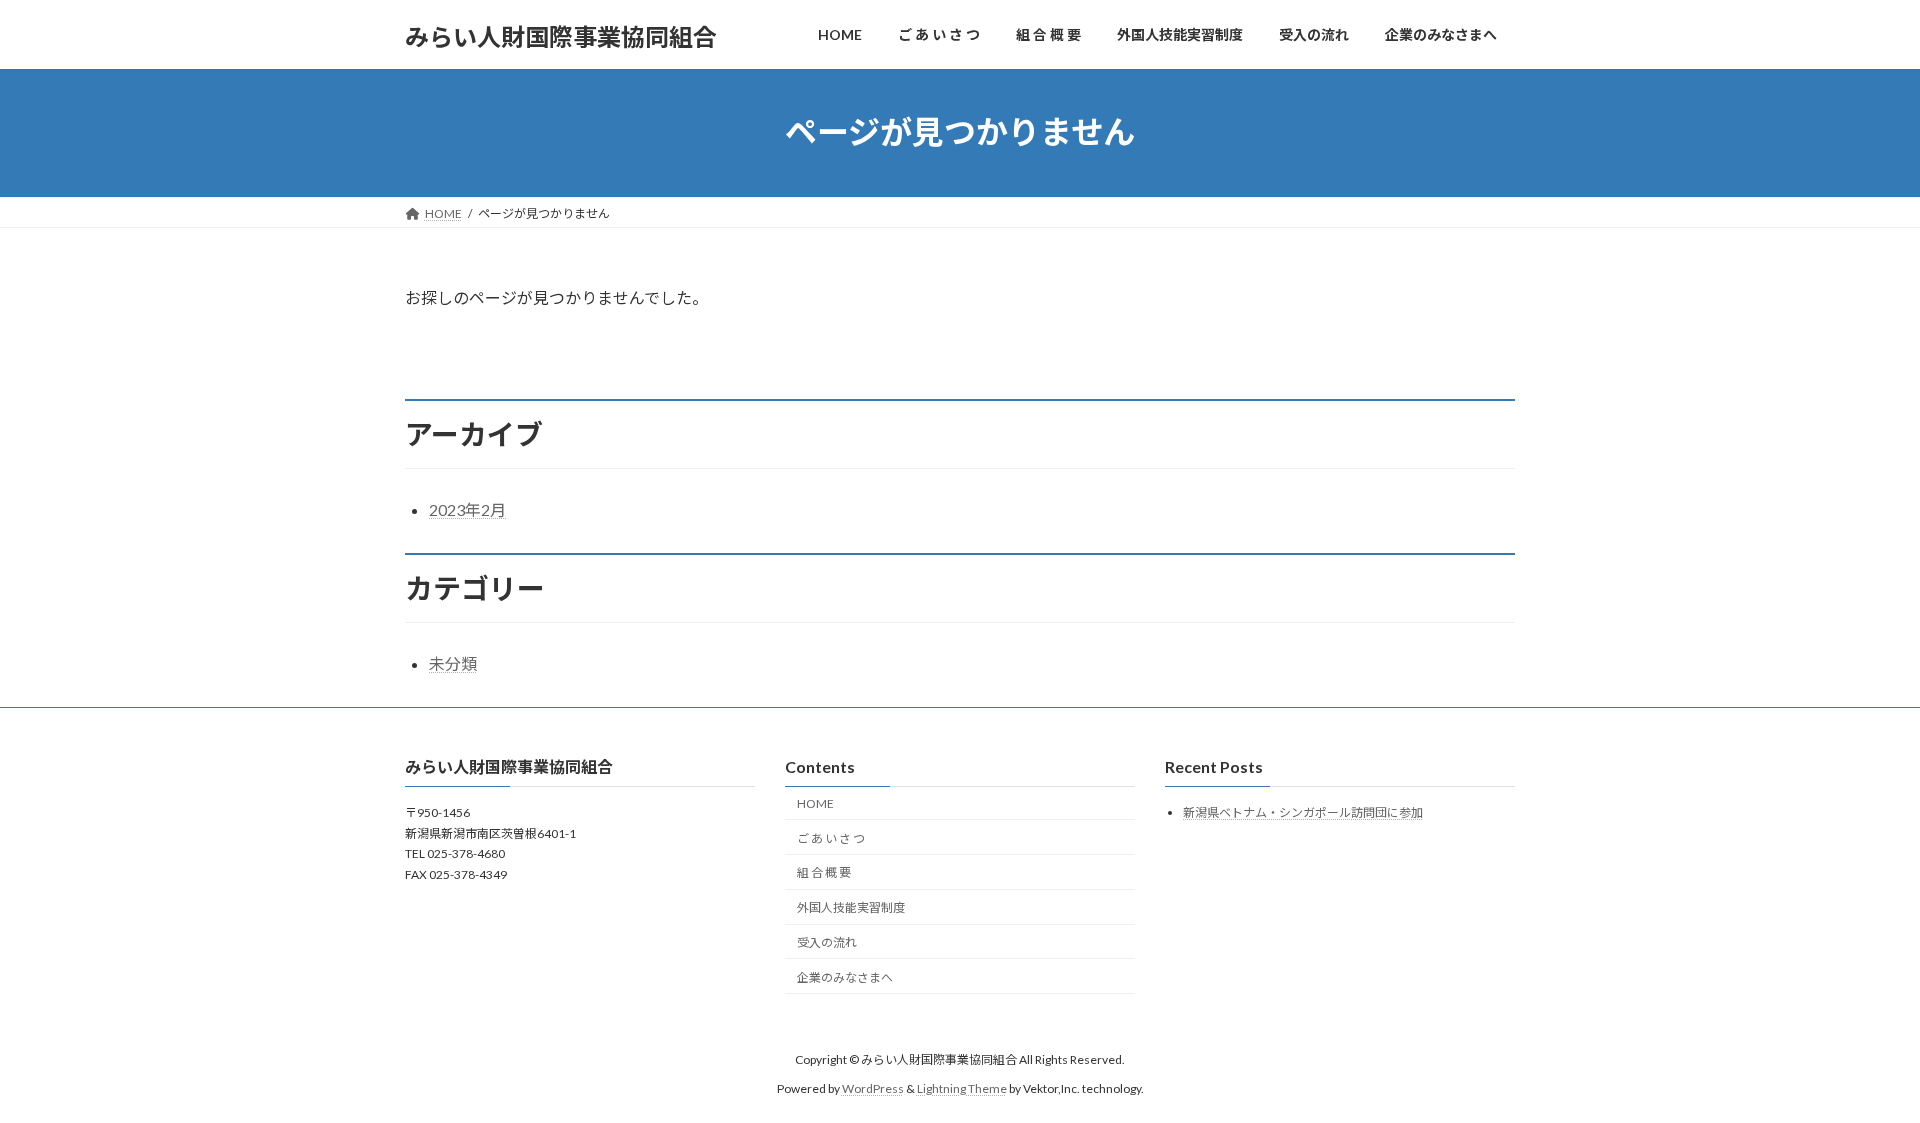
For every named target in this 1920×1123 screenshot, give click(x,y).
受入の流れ (827, 942)
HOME (815, 803)
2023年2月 (467, 509)
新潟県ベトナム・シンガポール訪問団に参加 (1303, 813)
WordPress (873, 1088)
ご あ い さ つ (831, 838)
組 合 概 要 (824, 873)
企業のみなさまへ (845, 977)
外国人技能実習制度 (851, 907)
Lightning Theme (962, 1088)
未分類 (453, 663)
